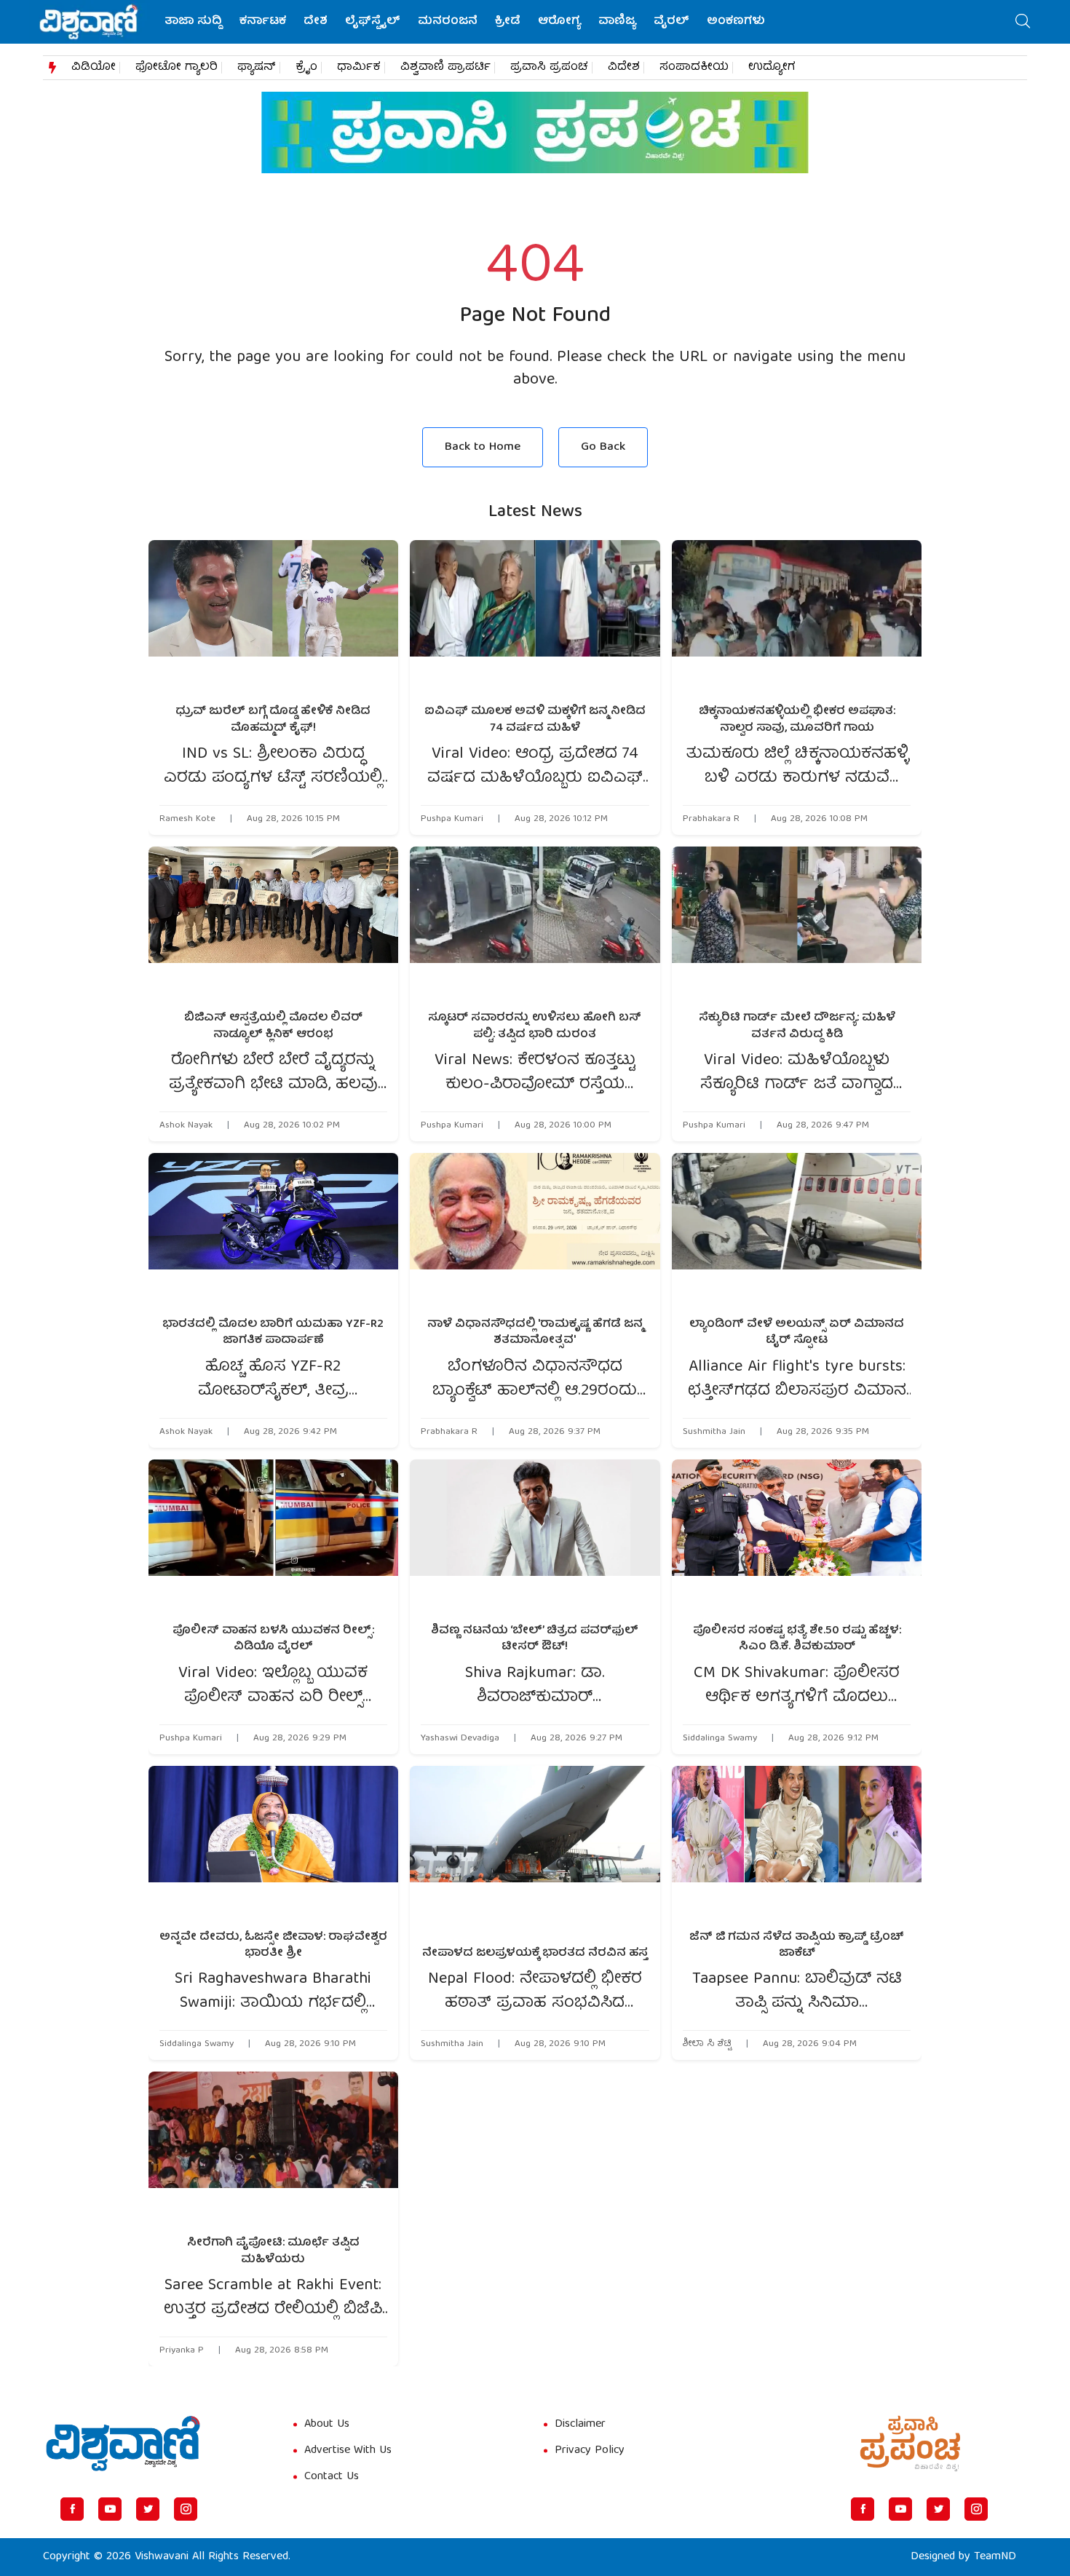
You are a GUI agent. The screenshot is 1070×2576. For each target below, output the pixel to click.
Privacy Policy (590, 2451)
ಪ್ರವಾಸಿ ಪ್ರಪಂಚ (549, 68)
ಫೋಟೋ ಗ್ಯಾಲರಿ (177, 68)
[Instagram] (186, 2509)
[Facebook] (72, 2509)
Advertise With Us (348, 2451)
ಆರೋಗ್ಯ (559, 22)
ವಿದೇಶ (624, 68)
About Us (327, 2425)
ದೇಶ (316, 22)
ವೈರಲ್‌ (671, 22)
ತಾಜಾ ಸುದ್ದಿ (193, 22)
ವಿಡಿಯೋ (94, 68)
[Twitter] (148, 2509)
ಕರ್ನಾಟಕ (263, 22)
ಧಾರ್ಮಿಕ (359, 68)
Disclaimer (580, 2425)
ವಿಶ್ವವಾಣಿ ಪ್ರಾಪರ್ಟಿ (445, 68)
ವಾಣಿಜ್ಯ (617, 22)
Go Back (603, 447)
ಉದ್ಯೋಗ (772, 68)
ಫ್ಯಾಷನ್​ (257, 68)
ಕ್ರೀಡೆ (508, 22)
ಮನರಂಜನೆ (448, 22)
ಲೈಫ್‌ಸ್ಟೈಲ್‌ (373, 22)
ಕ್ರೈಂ (306, 68)
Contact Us (332, 2477)
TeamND (995, 2557)
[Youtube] (110, 2509)
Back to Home (483, 447)
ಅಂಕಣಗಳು (736, 22)
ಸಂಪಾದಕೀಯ (694, 68)
